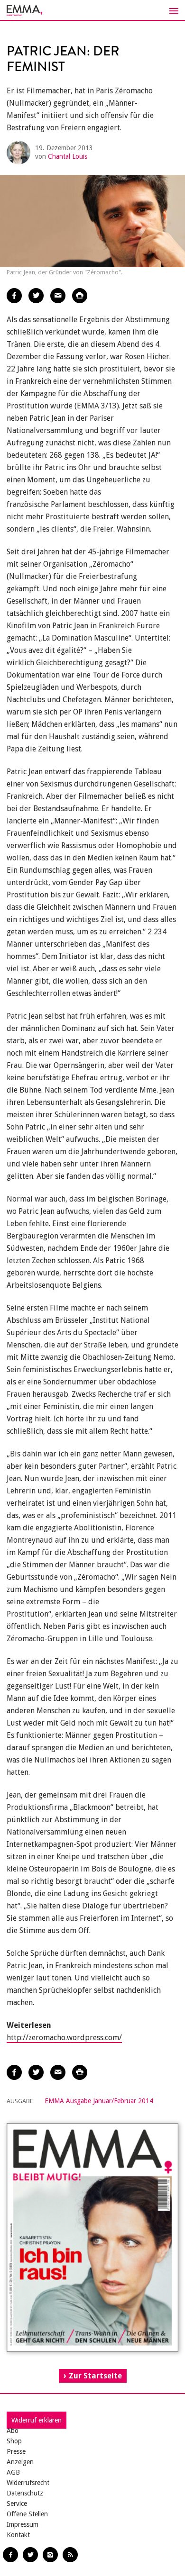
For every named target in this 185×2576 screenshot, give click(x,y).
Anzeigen (20, 2462)
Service (17, 2504)
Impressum (23, 2524)
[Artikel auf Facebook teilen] (14, 296)
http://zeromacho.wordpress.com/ (64, 2038)
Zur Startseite (95, 2376)
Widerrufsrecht (28, 2483)
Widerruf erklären (37, 2420)
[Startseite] (92, 10)
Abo (13, 2431)
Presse (16, 2451)
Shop (14, 2441)
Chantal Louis (68, 156)
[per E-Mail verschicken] (58, 296)
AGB (13, 2472)
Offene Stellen (27, 2514)
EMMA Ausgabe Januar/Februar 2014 (99, 2101)
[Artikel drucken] (80, 296)
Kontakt (18, 2535)
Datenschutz (25, 2493)
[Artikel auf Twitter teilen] (36, 296)
